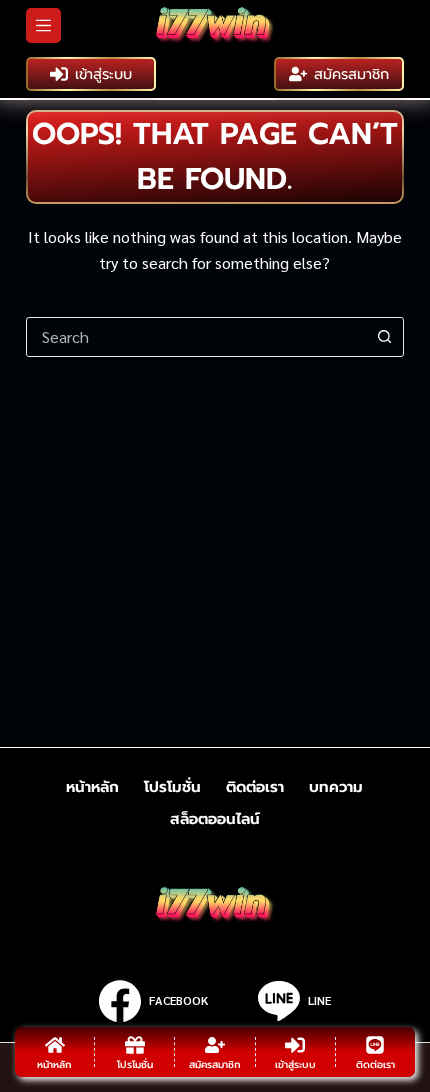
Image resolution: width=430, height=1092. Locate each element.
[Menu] (43, 25)
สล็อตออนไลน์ (215, 820)
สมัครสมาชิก (351, 74)
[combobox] (196, 337)
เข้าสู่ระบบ (103, 74)
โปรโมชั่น (172, 788)
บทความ (336, 788)
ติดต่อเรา (255, 788)
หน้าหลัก (92, 788)
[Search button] (384, 337)
